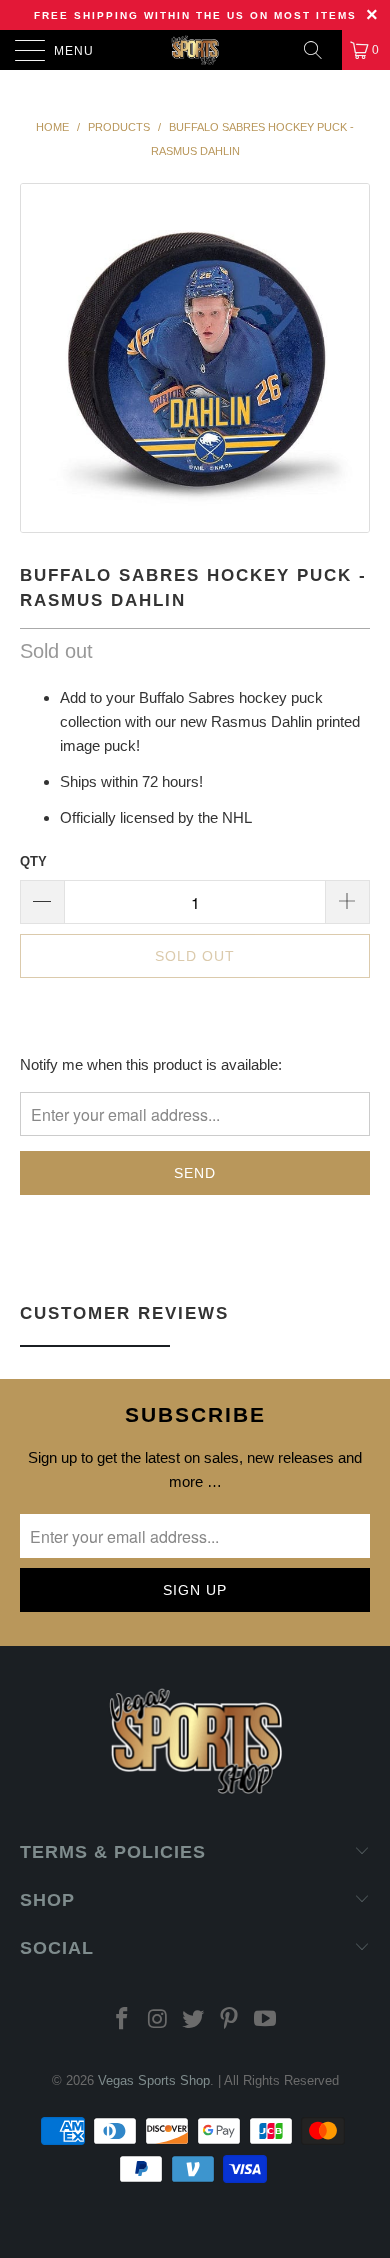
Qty (33, 861)
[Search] (320, 50)
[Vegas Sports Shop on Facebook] (123, 2020)
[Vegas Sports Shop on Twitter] (194, 2020)
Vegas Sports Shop (154, 2080)
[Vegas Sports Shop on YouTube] (266, 2020)
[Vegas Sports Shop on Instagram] (158, 2020)
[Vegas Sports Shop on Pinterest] (230, 2020)
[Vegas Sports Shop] (195, 50)
